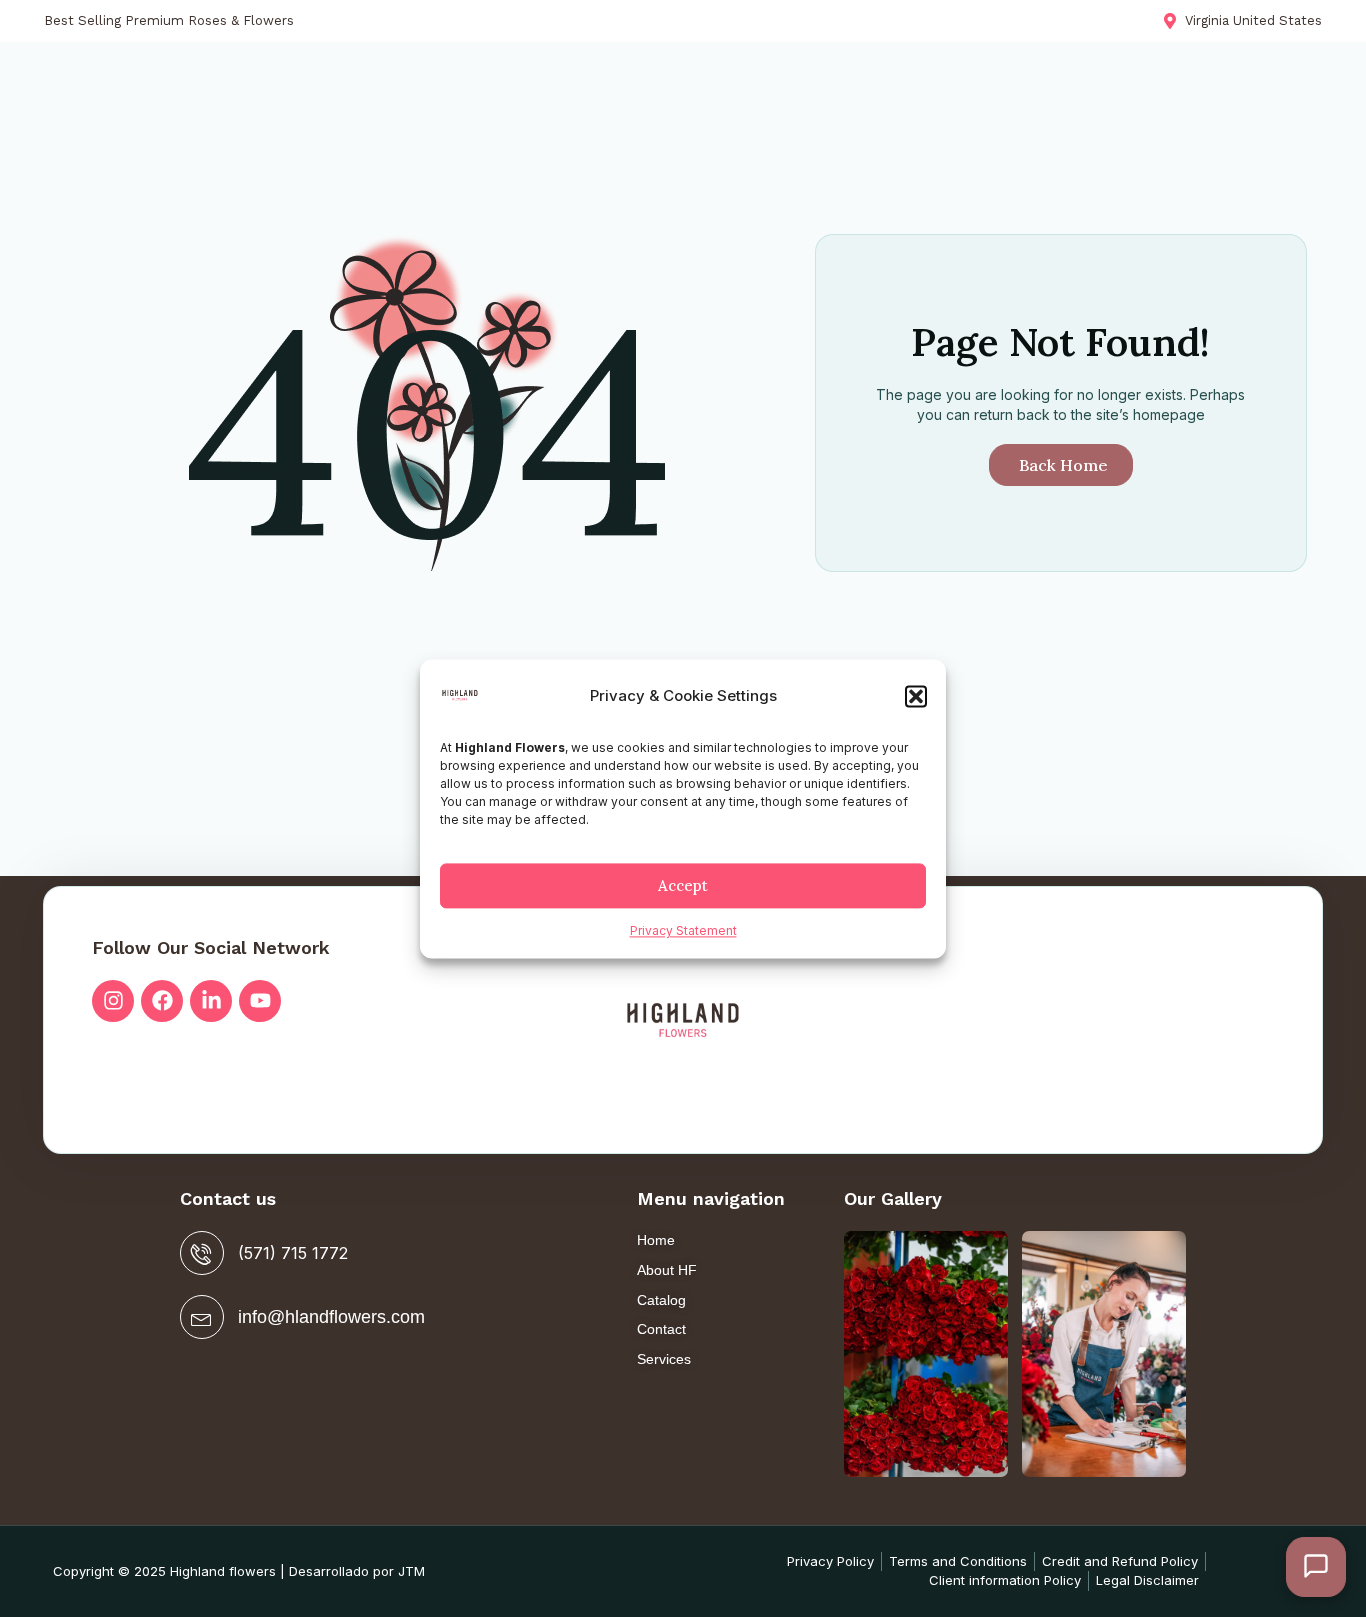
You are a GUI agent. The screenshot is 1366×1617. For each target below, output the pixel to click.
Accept (683, 885)
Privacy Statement (683, 931)
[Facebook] (162, 1001)
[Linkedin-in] (211, 1001)
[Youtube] (260, 1001)
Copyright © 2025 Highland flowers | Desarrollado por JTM (239, 1571)
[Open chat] (1316, 1567)
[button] (916, 697)
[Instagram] (113, 1001)
